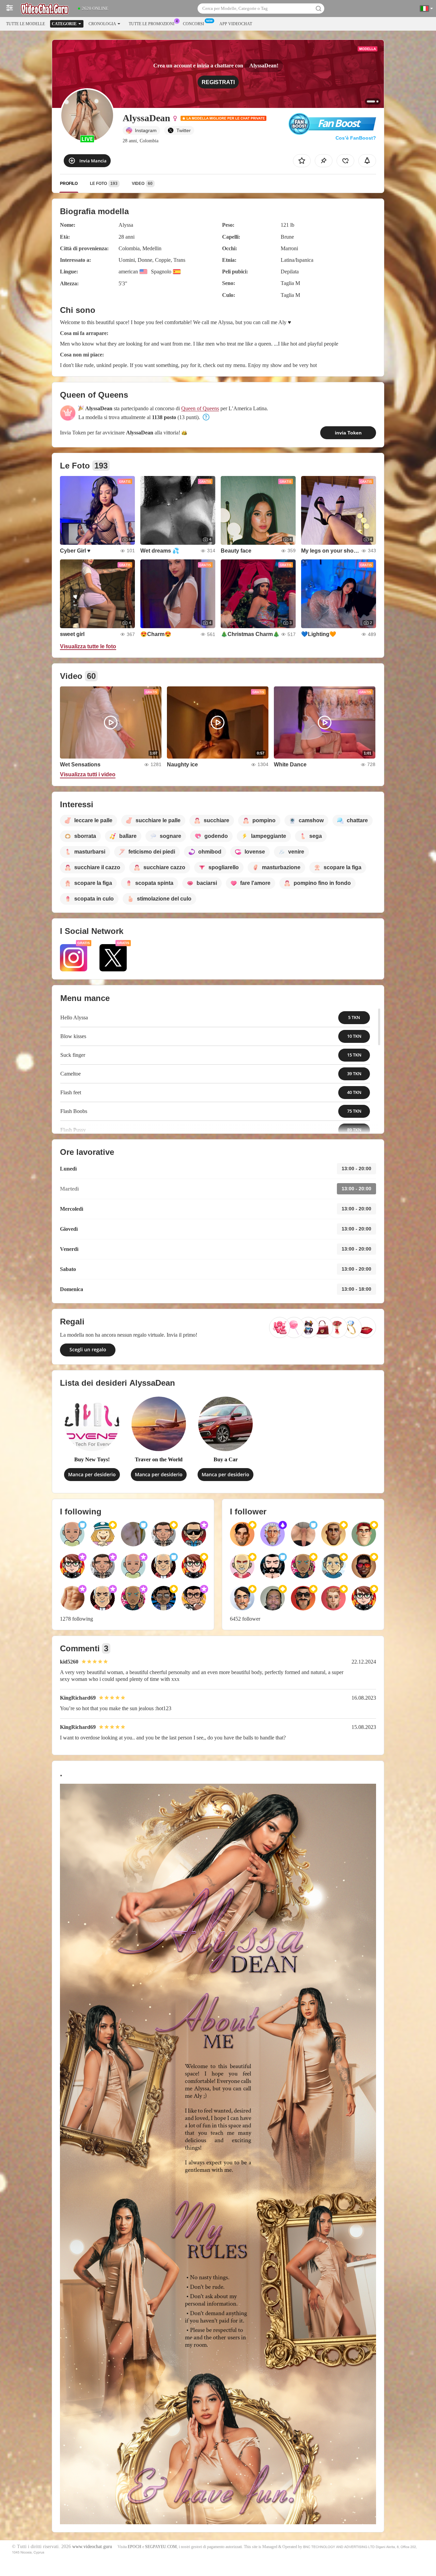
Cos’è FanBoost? (356, 138)
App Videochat (236, 24)
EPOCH (135, 2547)
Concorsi (193, 24)
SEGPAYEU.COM (161, 2547)
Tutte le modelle (26, 24)
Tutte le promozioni (152, 24)
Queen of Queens (200, 408)
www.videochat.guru (92, 2547)
